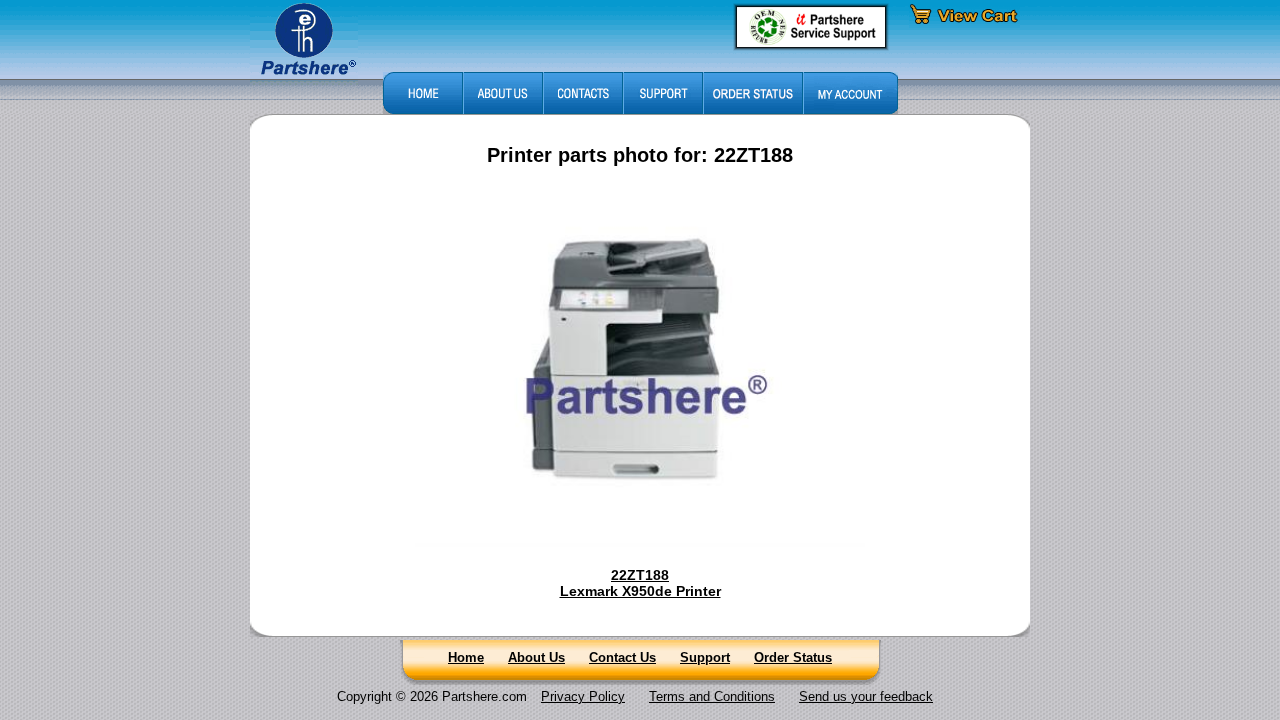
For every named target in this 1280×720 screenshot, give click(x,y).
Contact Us (622, 657)
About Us (536, 657)
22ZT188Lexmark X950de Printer (640, 583)
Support (705, 657)
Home (466, 657)
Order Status (793, 657)
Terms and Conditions (712, 696)
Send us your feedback (866, 696)
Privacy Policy (583, 696)
